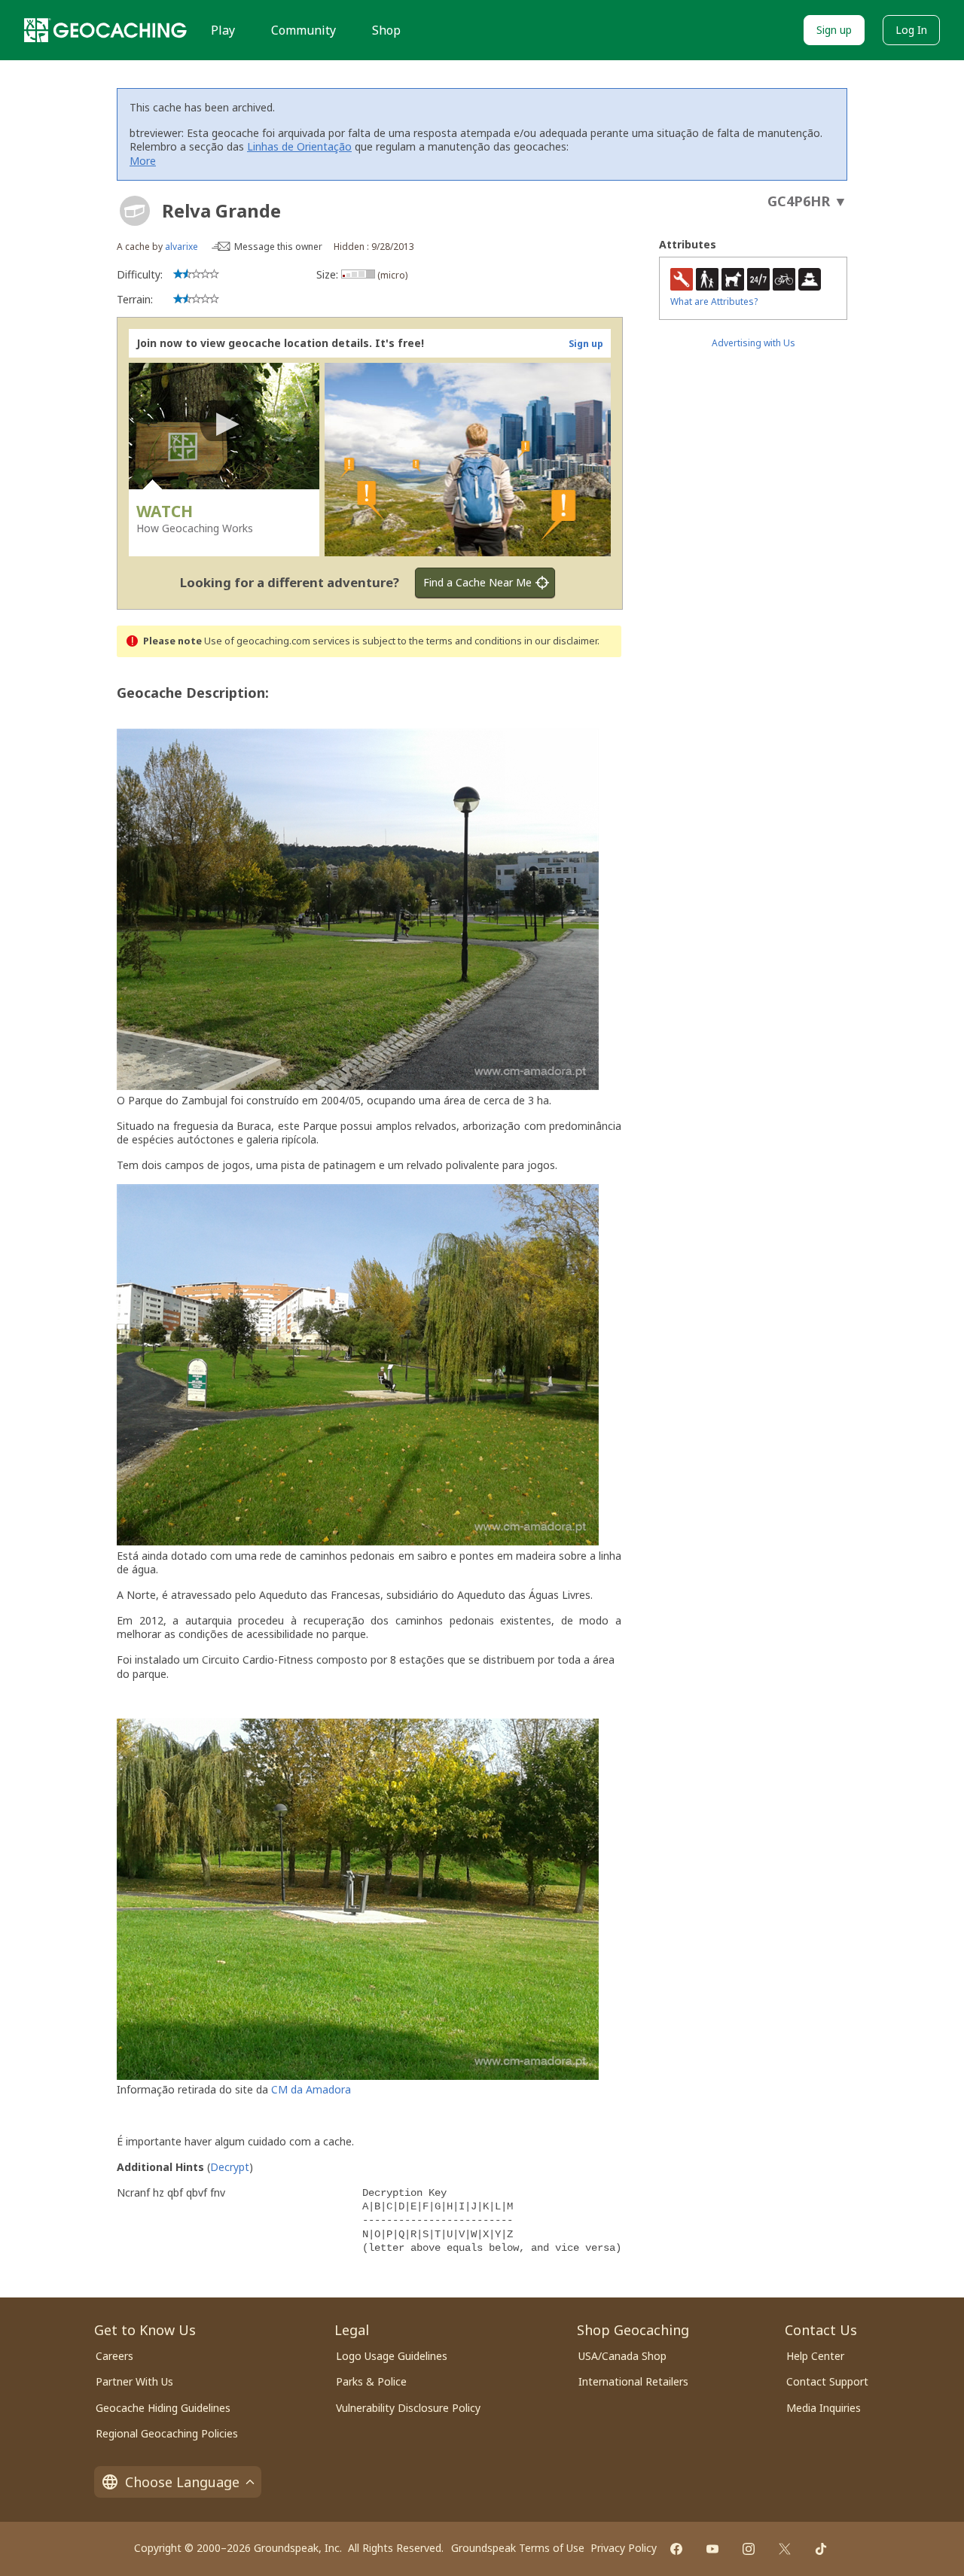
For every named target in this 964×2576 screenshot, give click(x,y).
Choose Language (182, 2482)
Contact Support (827, 2381)
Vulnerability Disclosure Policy (408, 2408)
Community (304, 30)
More (143, 161)
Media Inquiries (824, 2408)
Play (223, 30)
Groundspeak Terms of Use (518, 2548)
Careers (114, 2356)
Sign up (834, 30)
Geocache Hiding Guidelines (163, 2408)
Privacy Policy (624, 2548)
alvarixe (182, 247)
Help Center (815, 2356)
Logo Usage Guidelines (392, 2356)
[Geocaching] (105, 30)
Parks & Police (371, 2381)
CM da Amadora (311, 2089)
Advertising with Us (754, 343)
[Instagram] (749, 2549)
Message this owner (278, 247)
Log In (911, 30)
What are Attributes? (714, 301)
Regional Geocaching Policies (167, 2433)
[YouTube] (712, 2549)
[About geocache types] (135, 211)
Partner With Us (134, 2381)
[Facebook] (676, 2549)
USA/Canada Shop (622, 2356)
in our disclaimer (561, 641)
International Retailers (633, 2381)
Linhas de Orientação (299, 146)
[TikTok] (821, 2549)
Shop (386, 30)
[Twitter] (785, 2549)
